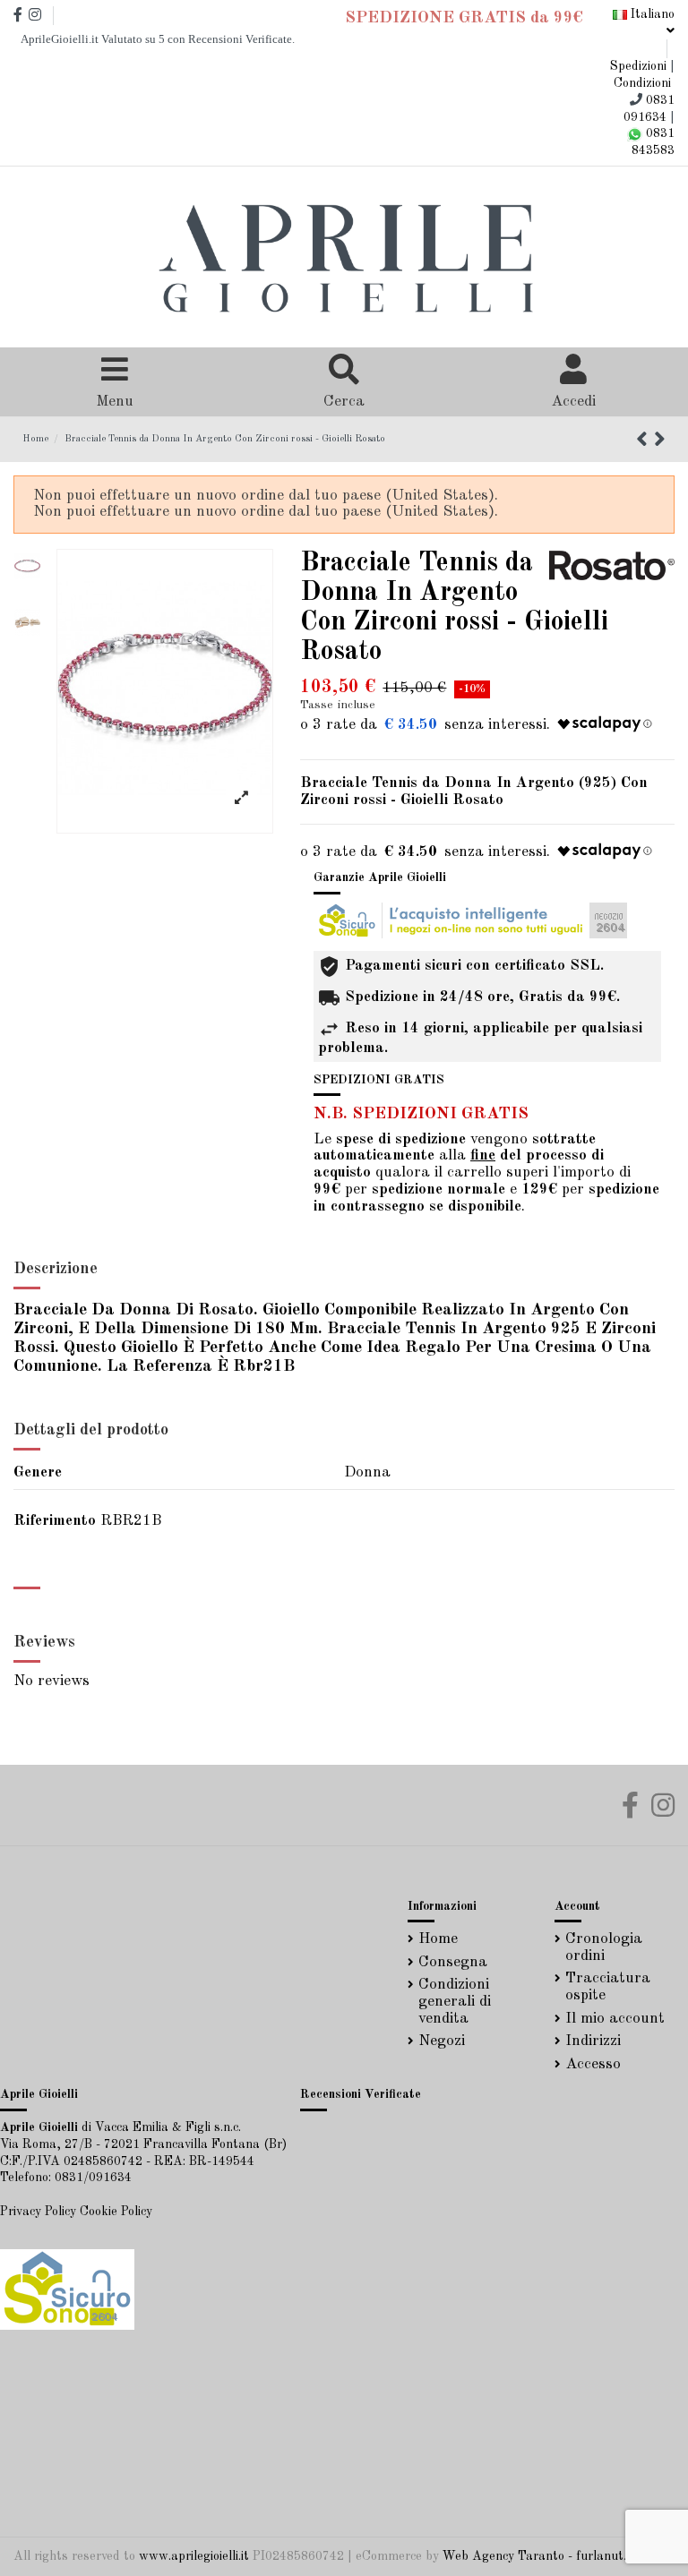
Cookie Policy (116, 2212)
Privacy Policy (38, 2212)
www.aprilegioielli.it (194, 2556)
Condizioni (642, 83)
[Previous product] (645, 442)
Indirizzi (593, 2041)
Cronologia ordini (604, 1947)
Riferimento (55, 1521)
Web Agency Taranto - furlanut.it (538, 2556)
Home (438, 1939)
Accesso (593, 2064)
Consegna (453, 1962)
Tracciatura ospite (608, 1987)
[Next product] (660, 442)
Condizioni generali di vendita (455, 2001)
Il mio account (615, 2019)
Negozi (442, 2041)
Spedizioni (638, 66)
